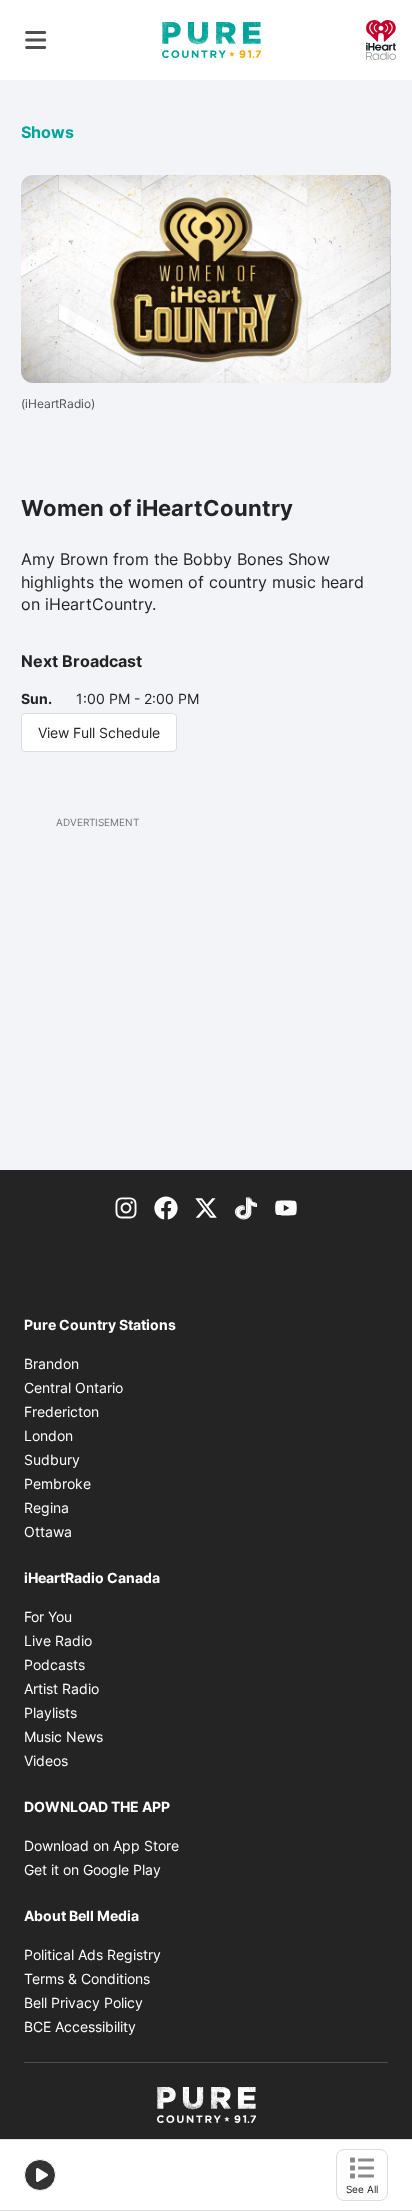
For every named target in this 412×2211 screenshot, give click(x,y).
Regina (46, 1507)
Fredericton (61, 1411)
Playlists (50, 1712)
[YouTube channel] (286, 1206)
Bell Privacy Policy (83, 2002)
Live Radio (58, 1640)
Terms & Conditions (87, 1978)
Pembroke (57, 1483)
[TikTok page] (246, 1206)
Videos (46, 1760)
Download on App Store (101, 1845)
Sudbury (52, 1459)
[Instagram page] (126, 1206)
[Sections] (36, 40)
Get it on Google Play (92, 1869)
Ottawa (48, 1531)
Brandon (51, 1363)
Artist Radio (61, 1688)
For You (48, 1616)
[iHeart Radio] (381, 38)
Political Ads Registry (92, 1954)
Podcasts (54, 1664)
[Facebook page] (166, 1206)
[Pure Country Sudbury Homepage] (211, 40)
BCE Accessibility (80, 2026)
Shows (47, 132)
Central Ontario (73, 1387)
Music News (63, 1736)
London (48, 1435)
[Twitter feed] (206, 1206)
